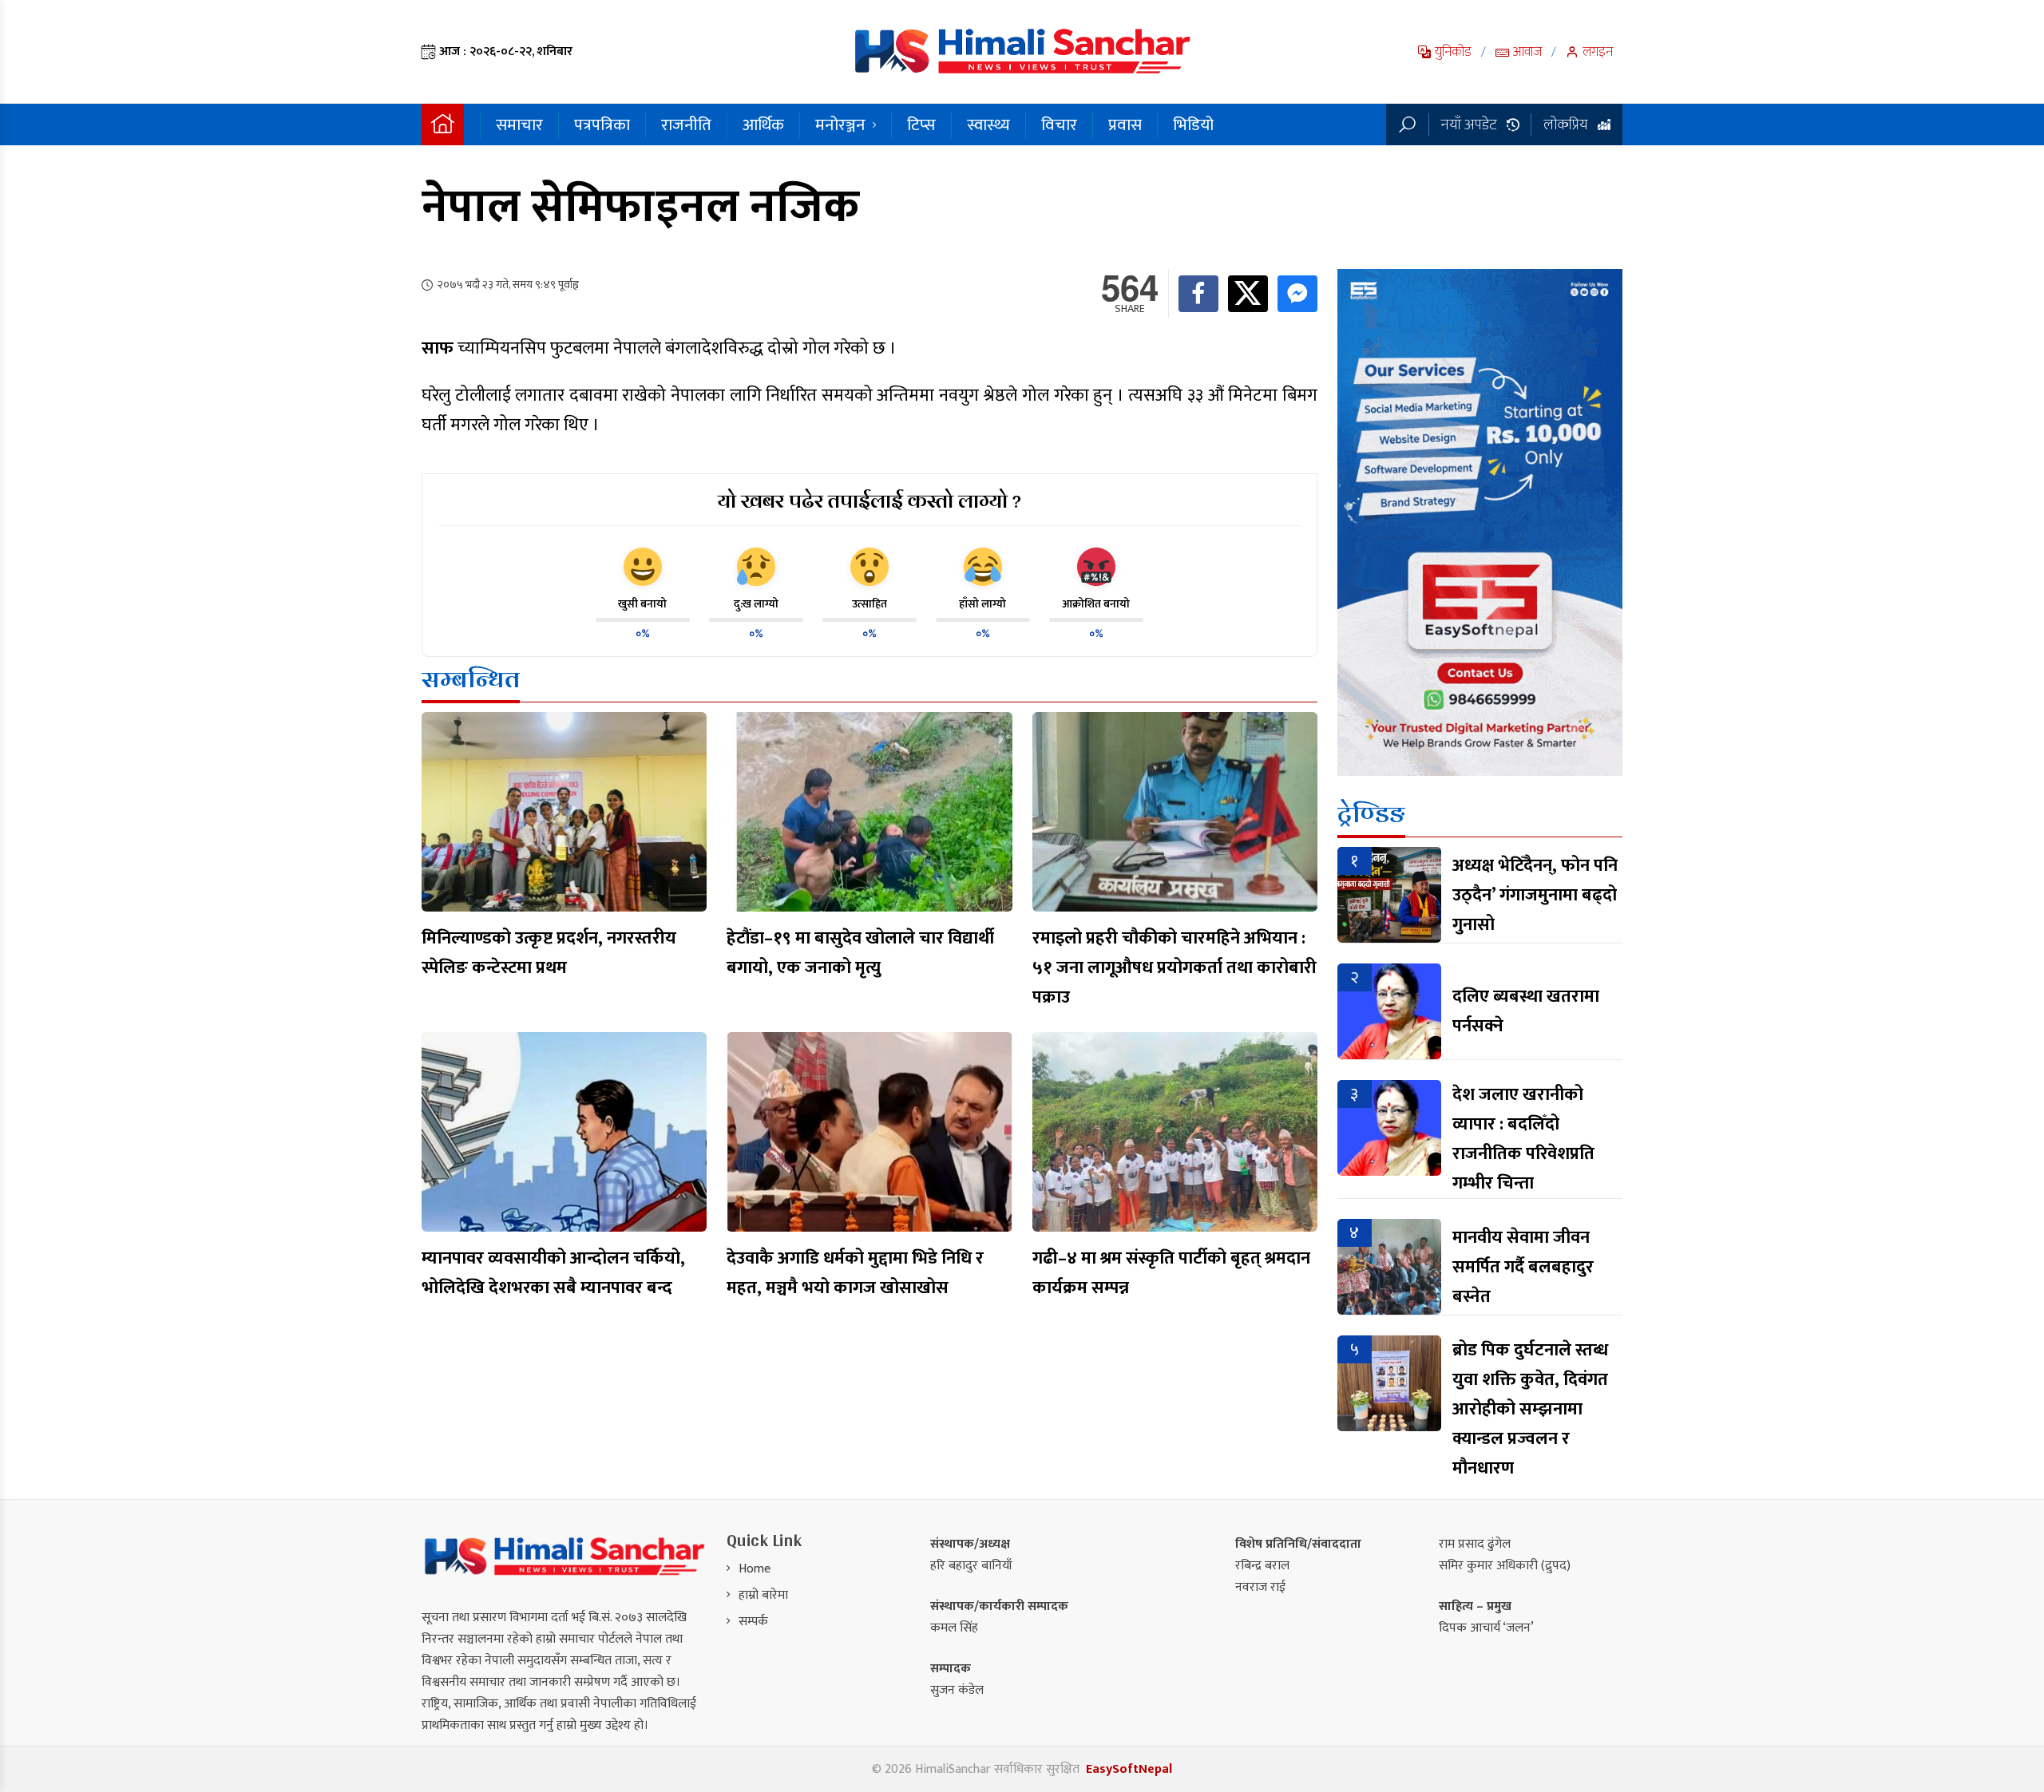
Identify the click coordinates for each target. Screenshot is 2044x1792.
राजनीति (686, 125)
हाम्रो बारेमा (763, 1595)
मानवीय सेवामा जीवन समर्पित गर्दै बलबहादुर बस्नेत (1523, 1267)
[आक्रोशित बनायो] (1096, 567)
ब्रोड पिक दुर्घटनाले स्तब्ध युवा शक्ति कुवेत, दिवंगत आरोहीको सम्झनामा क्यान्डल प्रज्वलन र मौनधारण (1530, 1409)
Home (755, 1569)
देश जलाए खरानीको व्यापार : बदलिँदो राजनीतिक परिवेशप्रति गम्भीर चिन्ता (1523, 1139)
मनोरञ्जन (840, 125)
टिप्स (921, 125)
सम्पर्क (753, 1622)
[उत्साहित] (869, 567)
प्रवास (1125, 125)
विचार (1059, 125)
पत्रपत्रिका (602, 125)
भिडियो (1193, 125)
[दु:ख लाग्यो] (756, 567)
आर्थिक (763, 125)
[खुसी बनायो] (643, 567)
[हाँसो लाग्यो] (983, 567)
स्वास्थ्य (988, 125)
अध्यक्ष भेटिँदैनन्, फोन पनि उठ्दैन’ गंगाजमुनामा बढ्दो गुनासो (1535, 895)
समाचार (519, 125)
